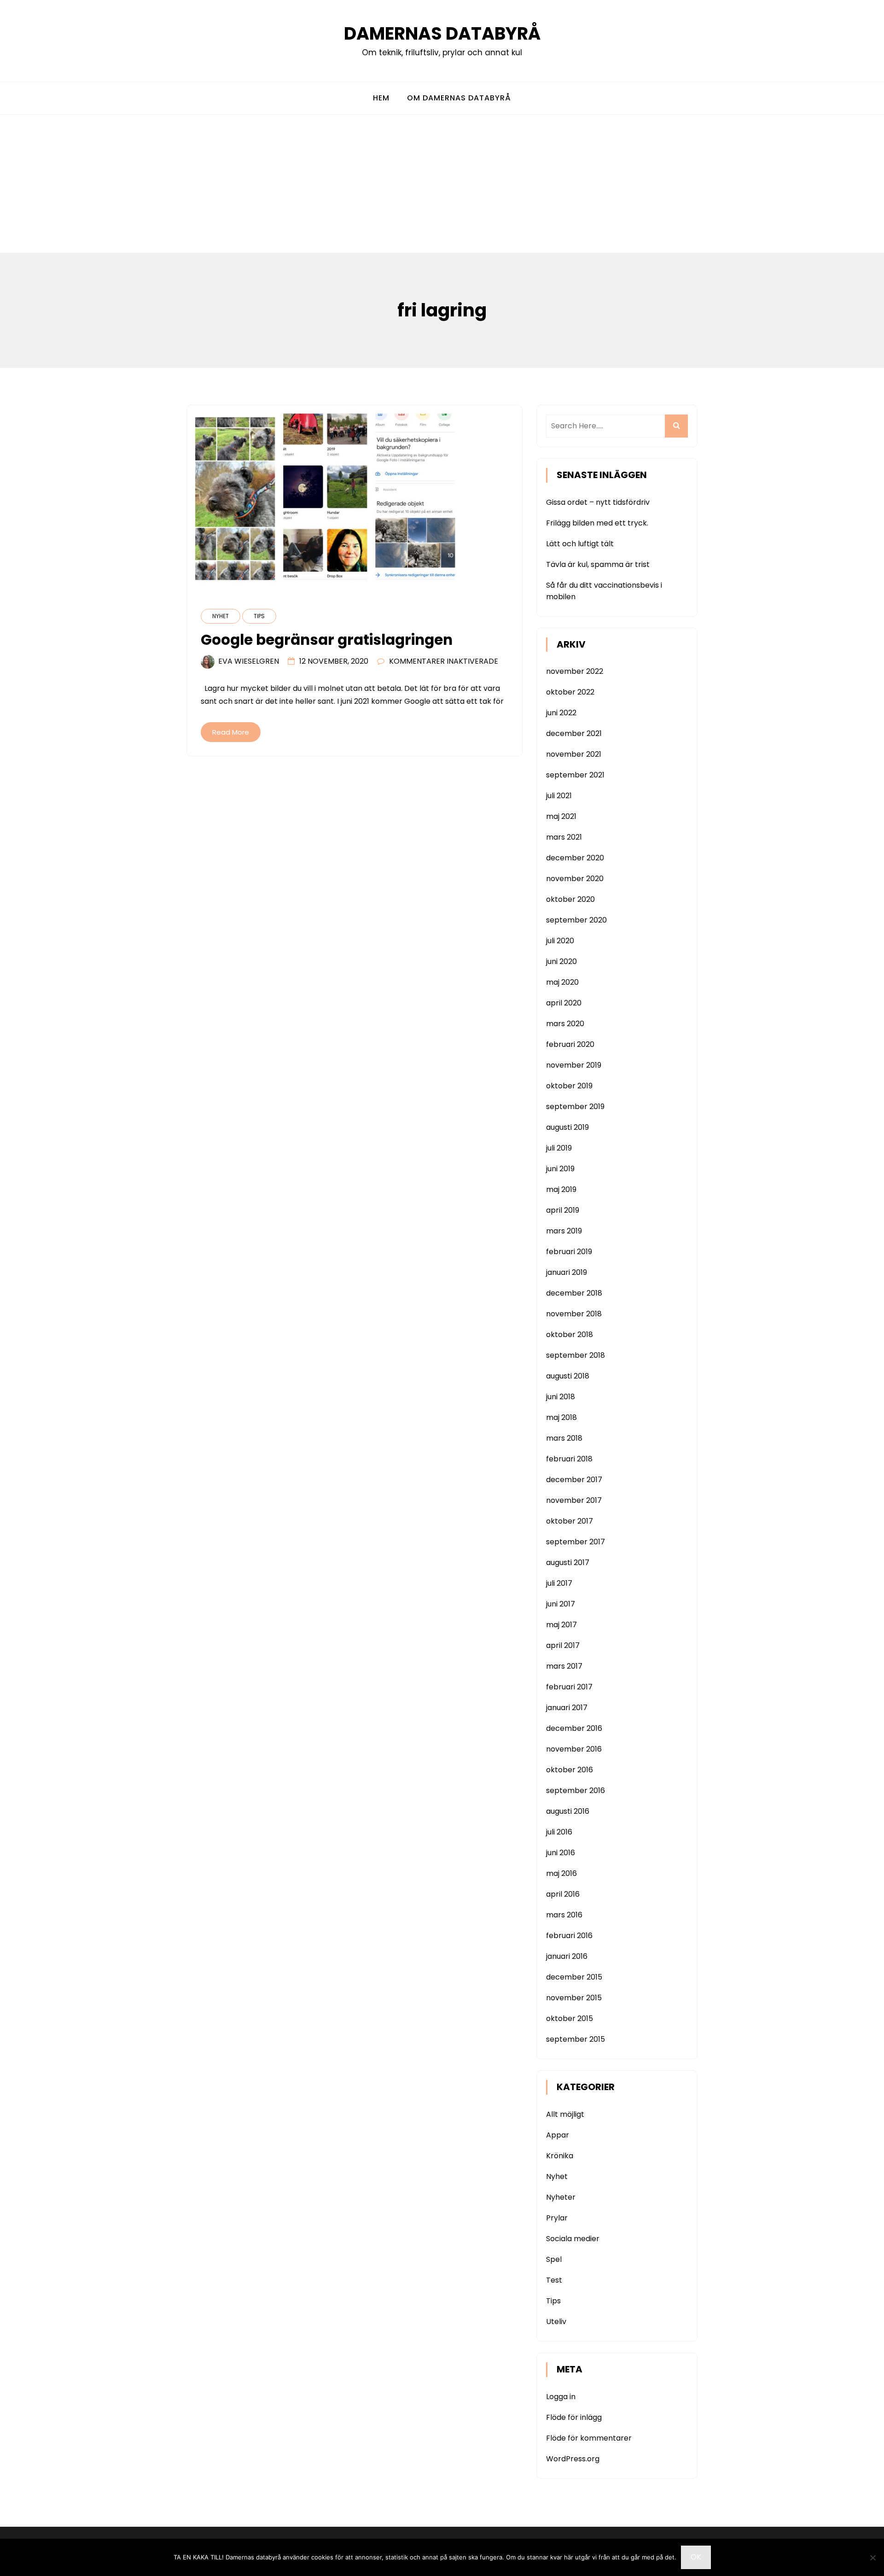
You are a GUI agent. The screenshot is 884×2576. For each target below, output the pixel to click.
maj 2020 (562, 982)
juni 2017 (561, 1604)
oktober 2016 (570, 1770)
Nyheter (561, 2197)
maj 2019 (561, 1189)
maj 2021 (561, 816)
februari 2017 (569, 1687)
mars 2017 (564, 1666)
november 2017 (574, 1500)
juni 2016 (561, 1853)
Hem (381, 98)
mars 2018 (564, 1438)
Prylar (557, 2218)
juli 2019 (559, 1148)
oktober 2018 (570, 1335)
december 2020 (575, 858)
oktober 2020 (570, 899)
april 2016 (563, 1894)
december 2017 (574, 1480)
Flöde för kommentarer (589, 2438)
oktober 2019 (569, 1086)
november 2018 (574, 1314)
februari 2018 (569, 1459)
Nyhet (221, 616)
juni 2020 (561, 961)
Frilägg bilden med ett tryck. (597, 523)
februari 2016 (569, 1936)
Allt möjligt (565, 2114)
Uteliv (556, 2322)
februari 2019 (569, 1252)
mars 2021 (564, 837)
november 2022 (575, 671)
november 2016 (574, 1749)
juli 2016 (559, 1832)
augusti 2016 (568, 1811)
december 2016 (574, 1728)
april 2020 (564, 1003)
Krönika (560, 2156)
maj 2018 (561, 1417)
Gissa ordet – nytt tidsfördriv (598, 502)
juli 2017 (559, 1583)
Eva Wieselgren (249, 661)
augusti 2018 (568, 1376)
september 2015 (576, 2039)
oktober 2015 (570, 2018)
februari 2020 (570, 1044)
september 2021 (575, 775)
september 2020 (576, 920)
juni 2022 (561, 713)
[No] (872, 2558)
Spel (554, 2259)
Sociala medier (573, 2239)
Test (554, 2280)
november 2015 (574, 1998)
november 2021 (574, 754)
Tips (259, 616)
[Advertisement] (442, 184)
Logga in (561, 2397)
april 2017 (563, 1645)
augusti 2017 (568, 1563)
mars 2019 (564, 1231)
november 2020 (575, 879)
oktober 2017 (570, 1521)
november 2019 (574, 1065)
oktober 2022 (570, 692)
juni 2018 (561, 1397)
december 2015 (574, 1977)
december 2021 (574, 733)
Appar (558, 2135)
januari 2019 (567, 1272)
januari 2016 (567, 1956)
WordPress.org (573, 2459)
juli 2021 (559, 796)
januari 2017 (567, 1708)
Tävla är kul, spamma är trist (598, 564)
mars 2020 (565, 1024)
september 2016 (576, 1790)
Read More (231, 732)
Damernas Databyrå (442, 33)
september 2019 (575, 1107)
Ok (696, 2557)
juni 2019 (560, 1169)
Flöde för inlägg (574, 2417)
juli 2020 (560, 941)
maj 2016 (561, 1873)
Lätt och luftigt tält (580, 544)
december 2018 (574, 1293)
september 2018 (576, 1355)
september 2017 (576, 1542)
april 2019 (563, 1210)
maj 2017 (561, 1625)
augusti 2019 (567, 1127)
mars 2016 (564, 1915)
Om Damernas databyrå (459, 98)
